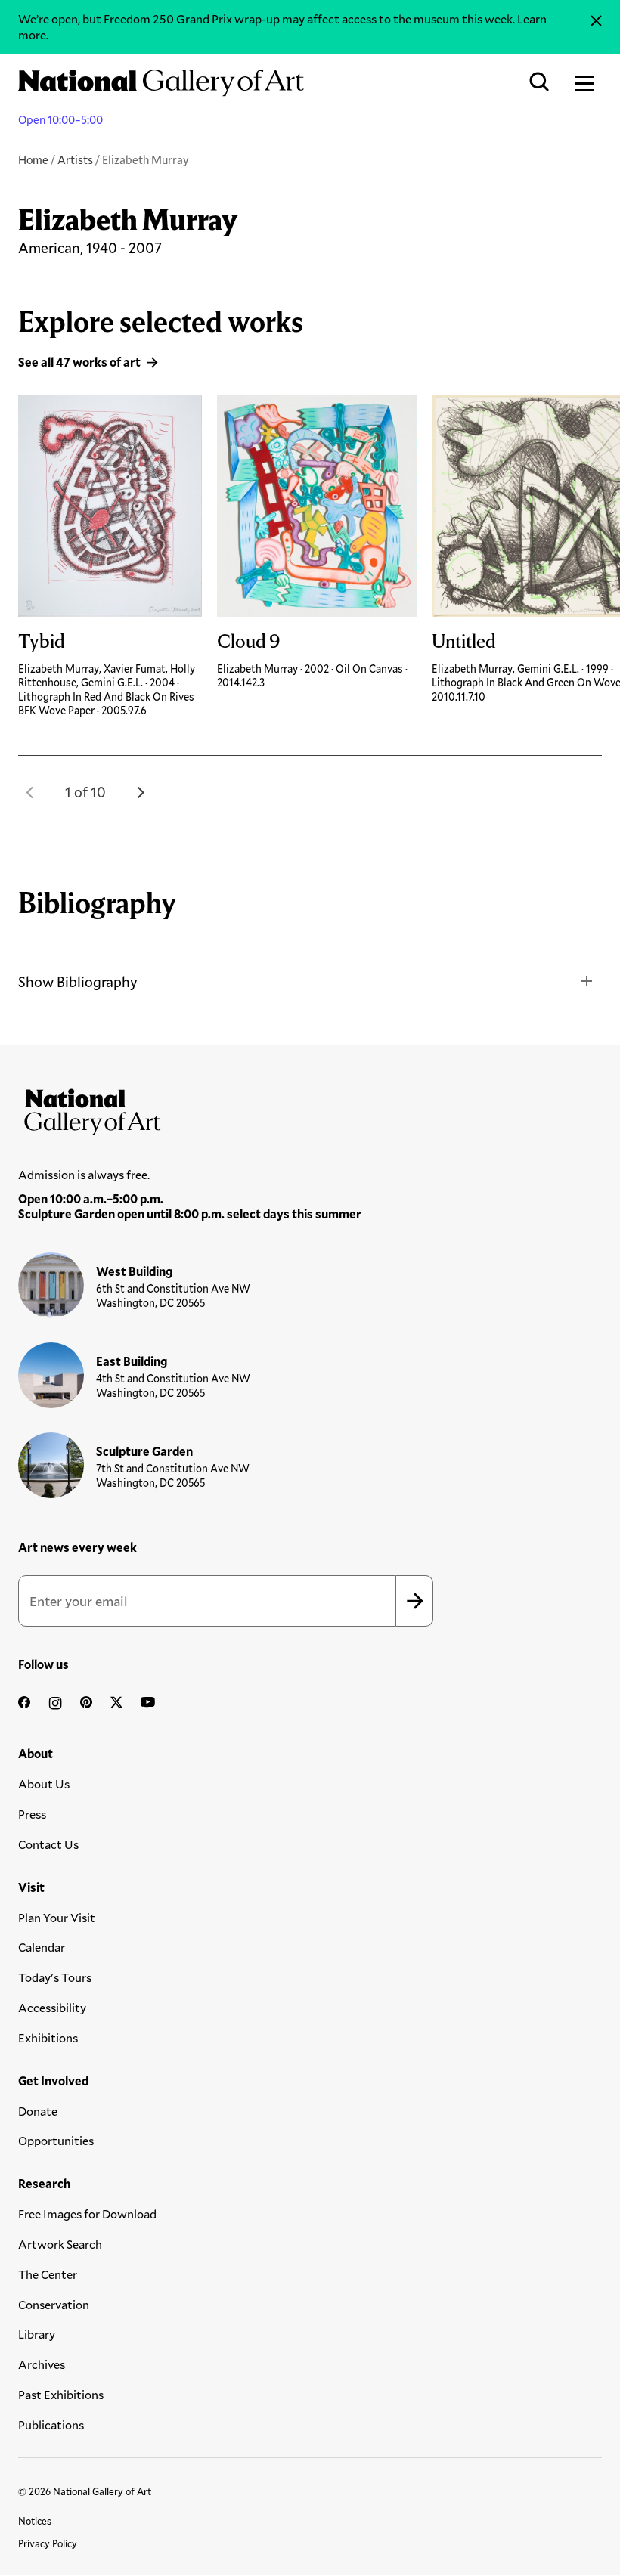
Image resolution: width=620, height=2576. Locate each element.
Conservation (54, 2304)
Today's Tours (55, 1977)
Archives (42, 2364)
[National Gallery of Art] (310, 1109)
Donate (38, 2111)
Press (32, 1814)
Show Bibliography (78, 981)
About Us (44, 1783)
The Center (48, 2274)
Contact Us (48, 1844)
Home (33, 159)
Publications (51, 2424)
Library (37, 2334)
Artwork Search (60, 2244)
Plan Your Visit (57, 1917)
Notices (35, 2521)
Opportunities (56, 2140)
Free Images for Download (87, 2214)
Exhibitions (48, 2037)
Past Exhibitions (61, 2394)
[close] (596, 21)
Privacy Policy (48, 2543)
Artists (75, 159)
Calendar (42, 1947)
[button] (30, 792)
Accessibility (52, 2007)
